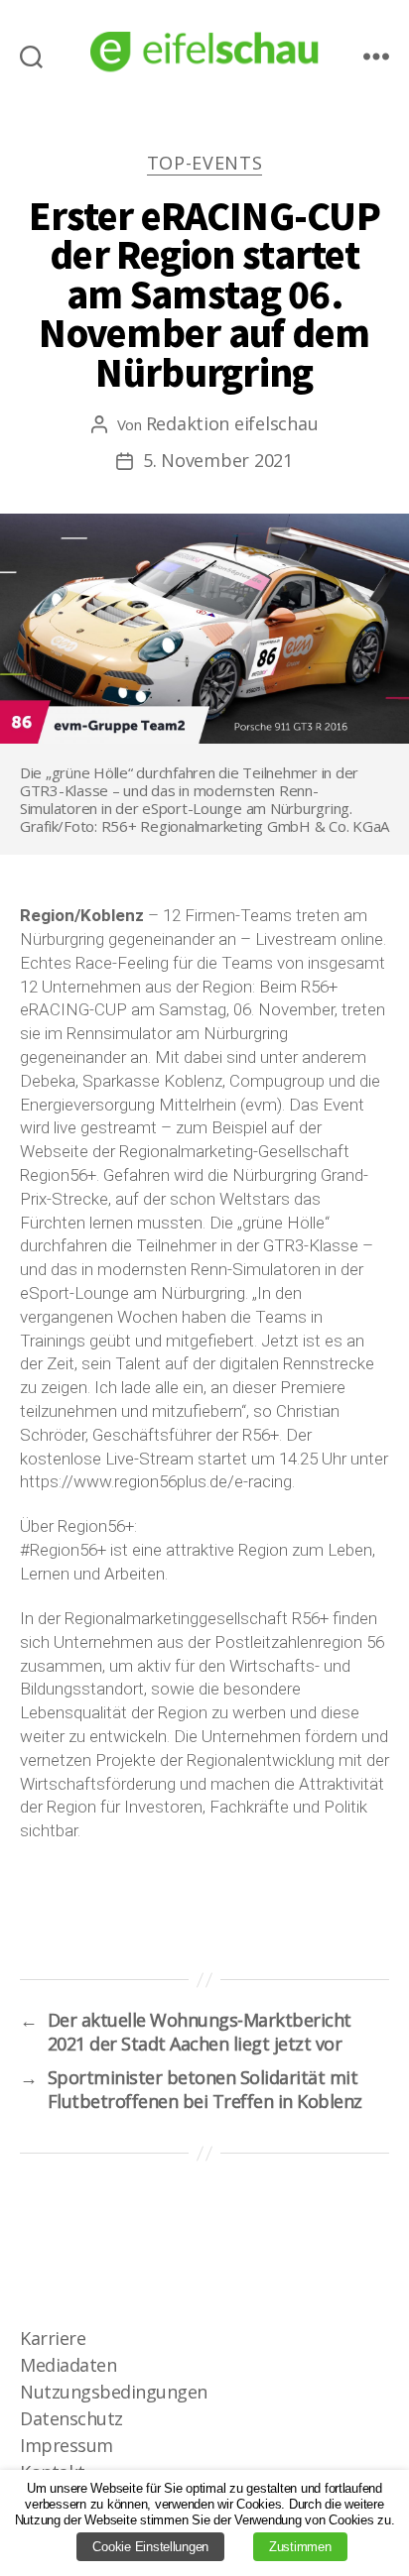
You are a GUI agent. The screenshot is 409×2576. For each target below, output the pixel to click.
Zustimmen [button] (300, 2547)
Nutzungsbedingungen (114, 2392)
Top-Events (205, 163)
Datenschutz (71, 2418)
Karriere (53, 2338)
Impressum (67, 2445)
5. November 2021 (218, 460)
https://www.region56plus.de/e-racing (156, 1481)
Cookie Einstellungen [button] (150, 2547)
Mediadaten (68, 2365)
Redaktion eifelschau (232, 423)
